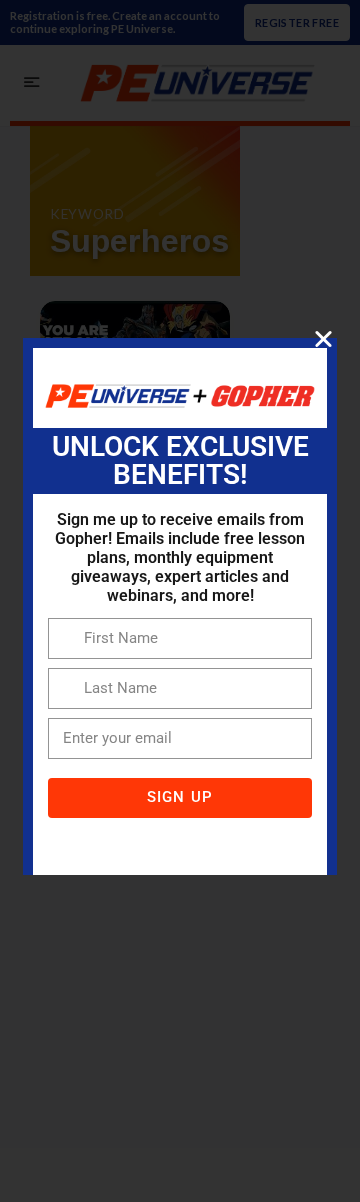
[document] (180, 601)
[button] (323, 338)
